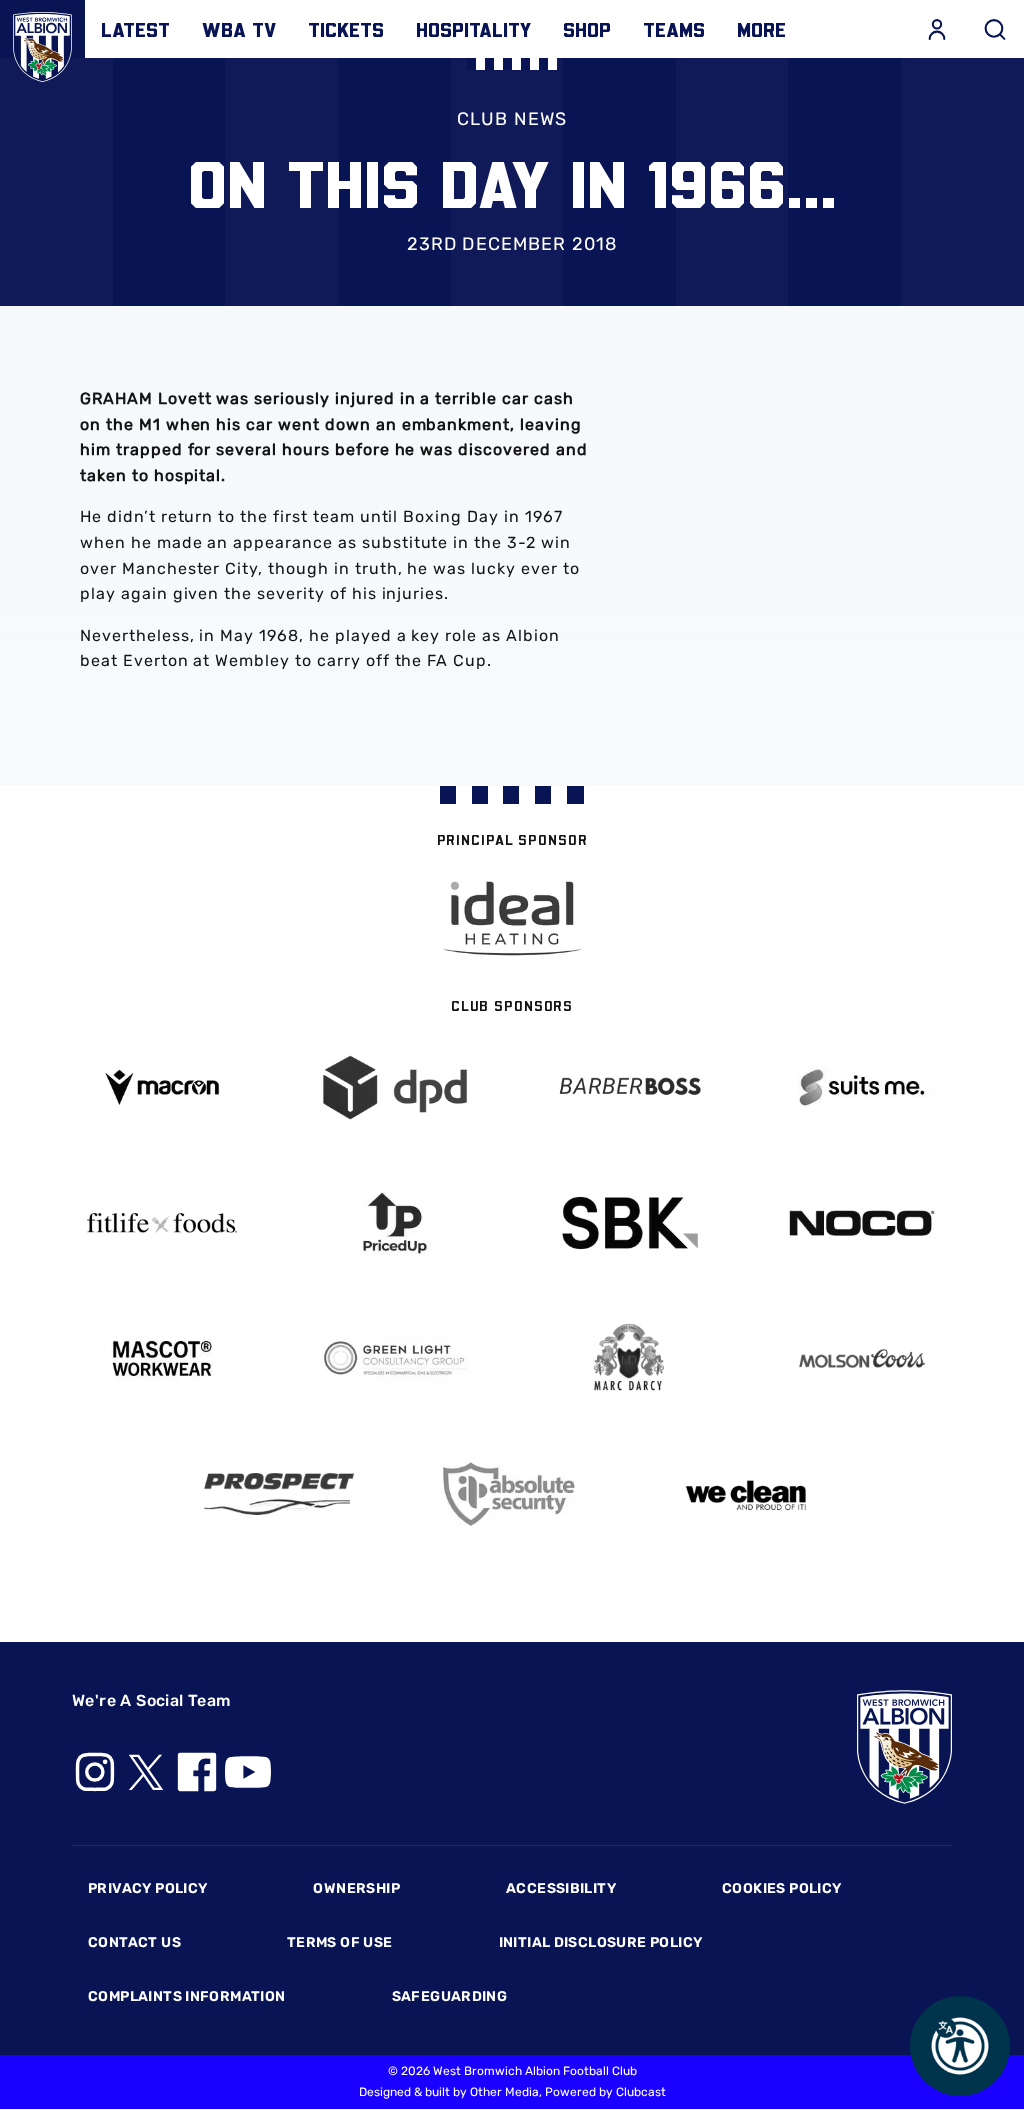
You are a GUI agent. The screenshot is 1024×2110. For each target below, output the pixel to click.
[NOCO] (863, 1223)
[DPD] (396, 1087)
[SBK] (629, 1223)
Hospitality (473, 29)
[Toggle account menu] (937, 29)
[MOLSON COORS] (863, 1358)
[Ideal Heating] (512, 918)
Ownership (356, 1888)
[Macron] (162, 1087)
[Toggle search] (995, 29)
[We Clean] (746, 1493)
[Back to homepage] (42, 42)
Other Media (504, 2092)
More (761, 29)
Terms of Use (340, 1942)
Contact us (134, 1942)
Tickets (346, 29)
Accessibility (561, 1888)
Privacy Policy (147, 1888)
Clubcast (641, 2092)
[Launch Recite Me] (960, 2046)
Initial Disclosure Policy (601, 1942)
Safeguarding (450, 1996)
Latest (135, 29)
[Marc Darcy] (629, 1358)
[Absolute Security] (512, 1494)
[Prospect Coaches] (279, 1494)
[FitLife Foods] (162, 1223)
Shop (587, 29)
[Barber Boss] (629, 1087)
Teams (674, 29)
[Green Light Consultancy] (396, 1358)
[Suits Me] (863, 1087)
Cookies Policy (781, 1888)
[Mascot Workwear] (162, 1358)
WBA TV (239, 29)
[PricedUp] (396, 1223)
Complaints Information (187, 1996)
